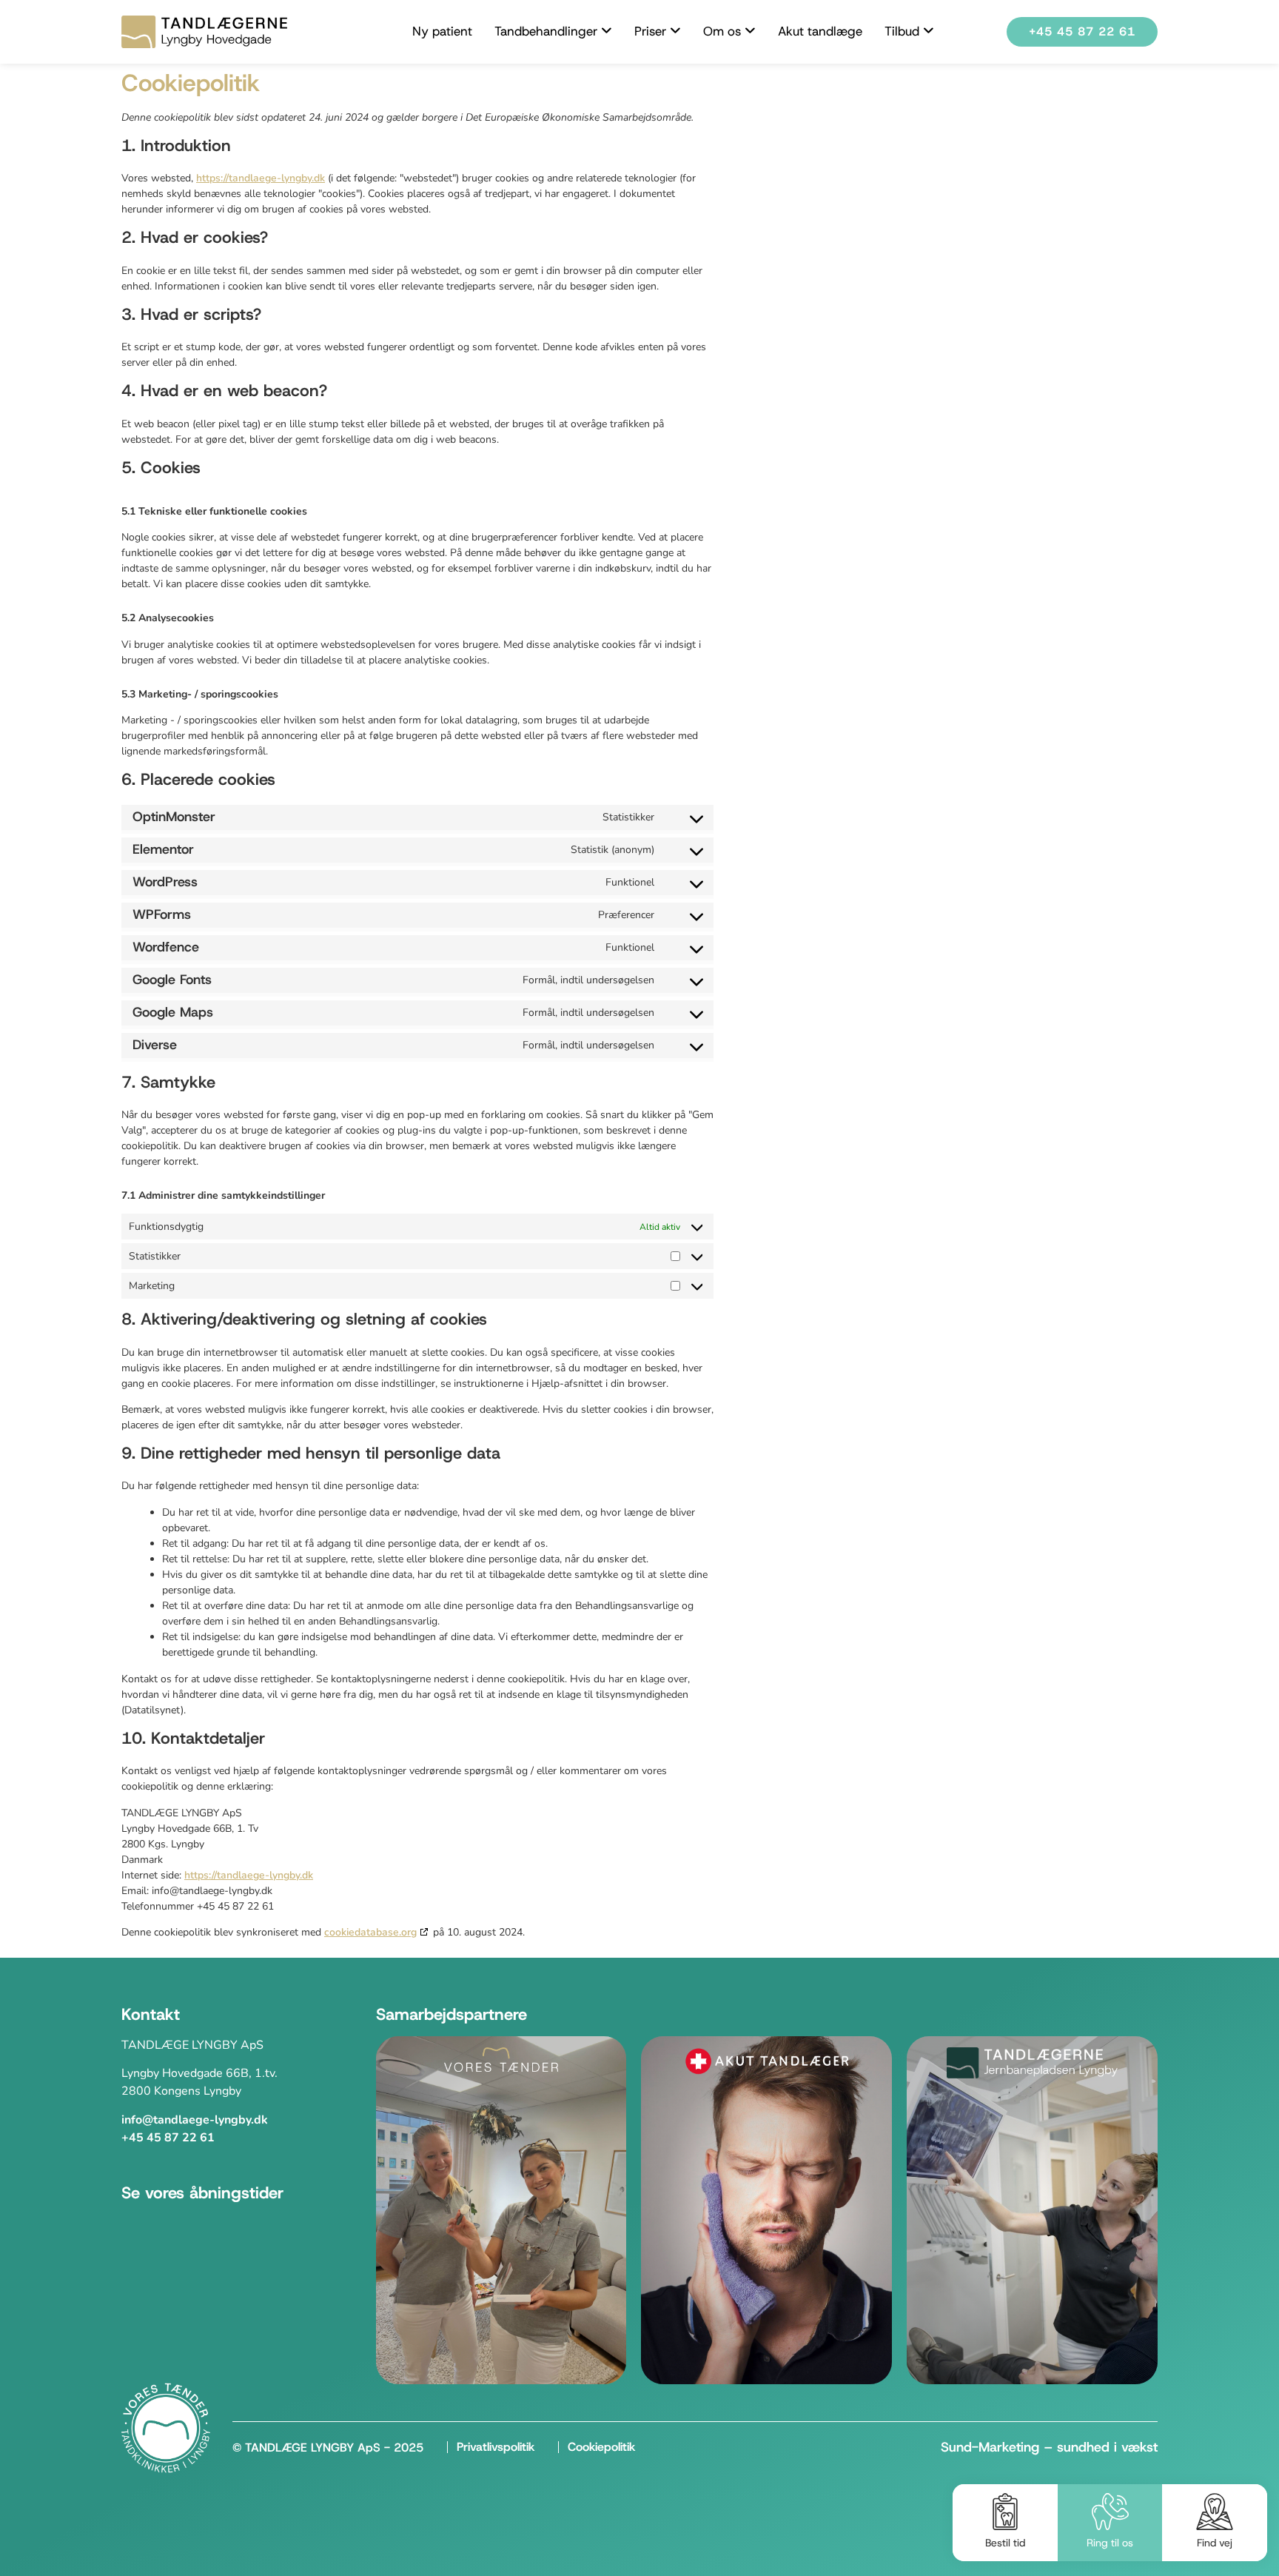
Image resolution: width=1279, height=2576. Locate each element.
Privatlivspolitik (496, 2447)
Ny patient (442, 31)
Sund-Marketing (990, 2447)
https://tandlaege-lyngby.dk (261, 178)
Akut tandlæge (820, 31)
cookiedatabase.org (370, 1932)
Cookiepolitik (601, 2447)
